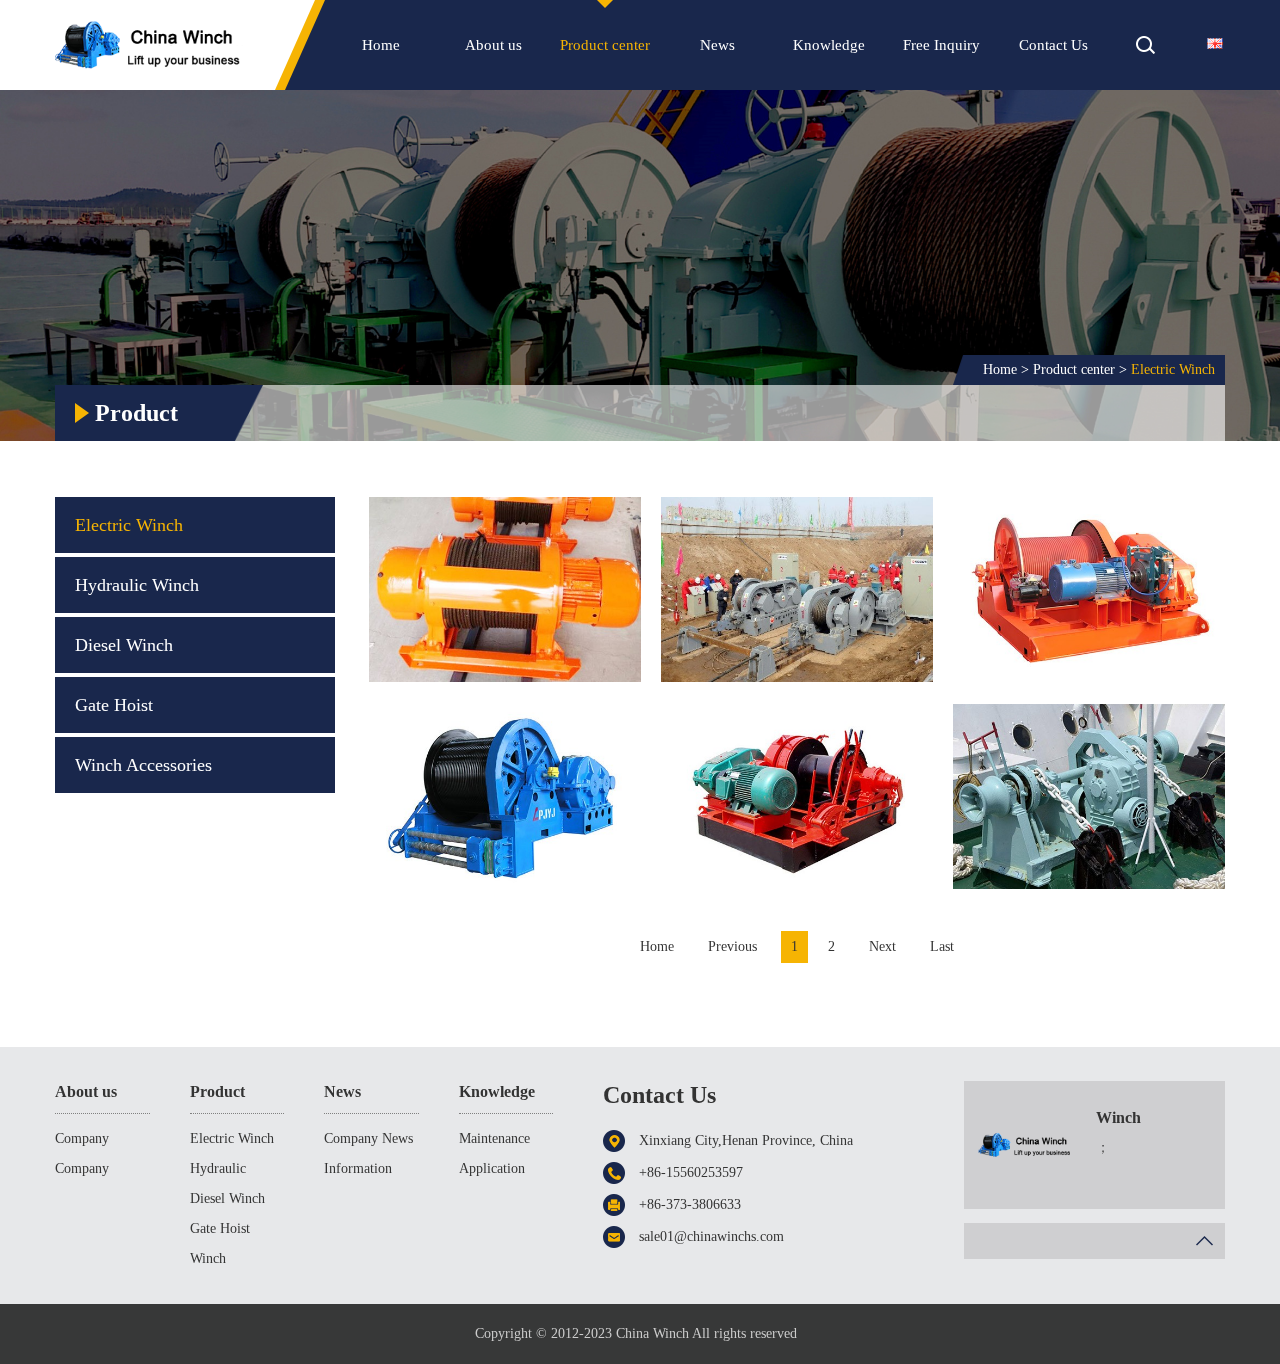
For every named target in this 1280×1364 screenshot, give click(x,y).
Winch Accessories (143, 765)
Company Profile (82, 1142)
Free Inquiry (941, 45)
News (717, 45)
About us (493, 45)
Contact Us (1053, 45)
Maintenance (494, 1138)
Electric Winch (1173, 369)
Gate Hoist (114, 705)
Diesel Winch (124, 645)
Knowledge (829, 45)
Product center (605, 45)
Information (358, 1168)
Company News (368, 1138)
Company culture (82, 1172)
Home (381, 45)
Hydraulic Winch (137, 585)
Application (492, 1168)
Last (942, 946)
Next (882, 946)
